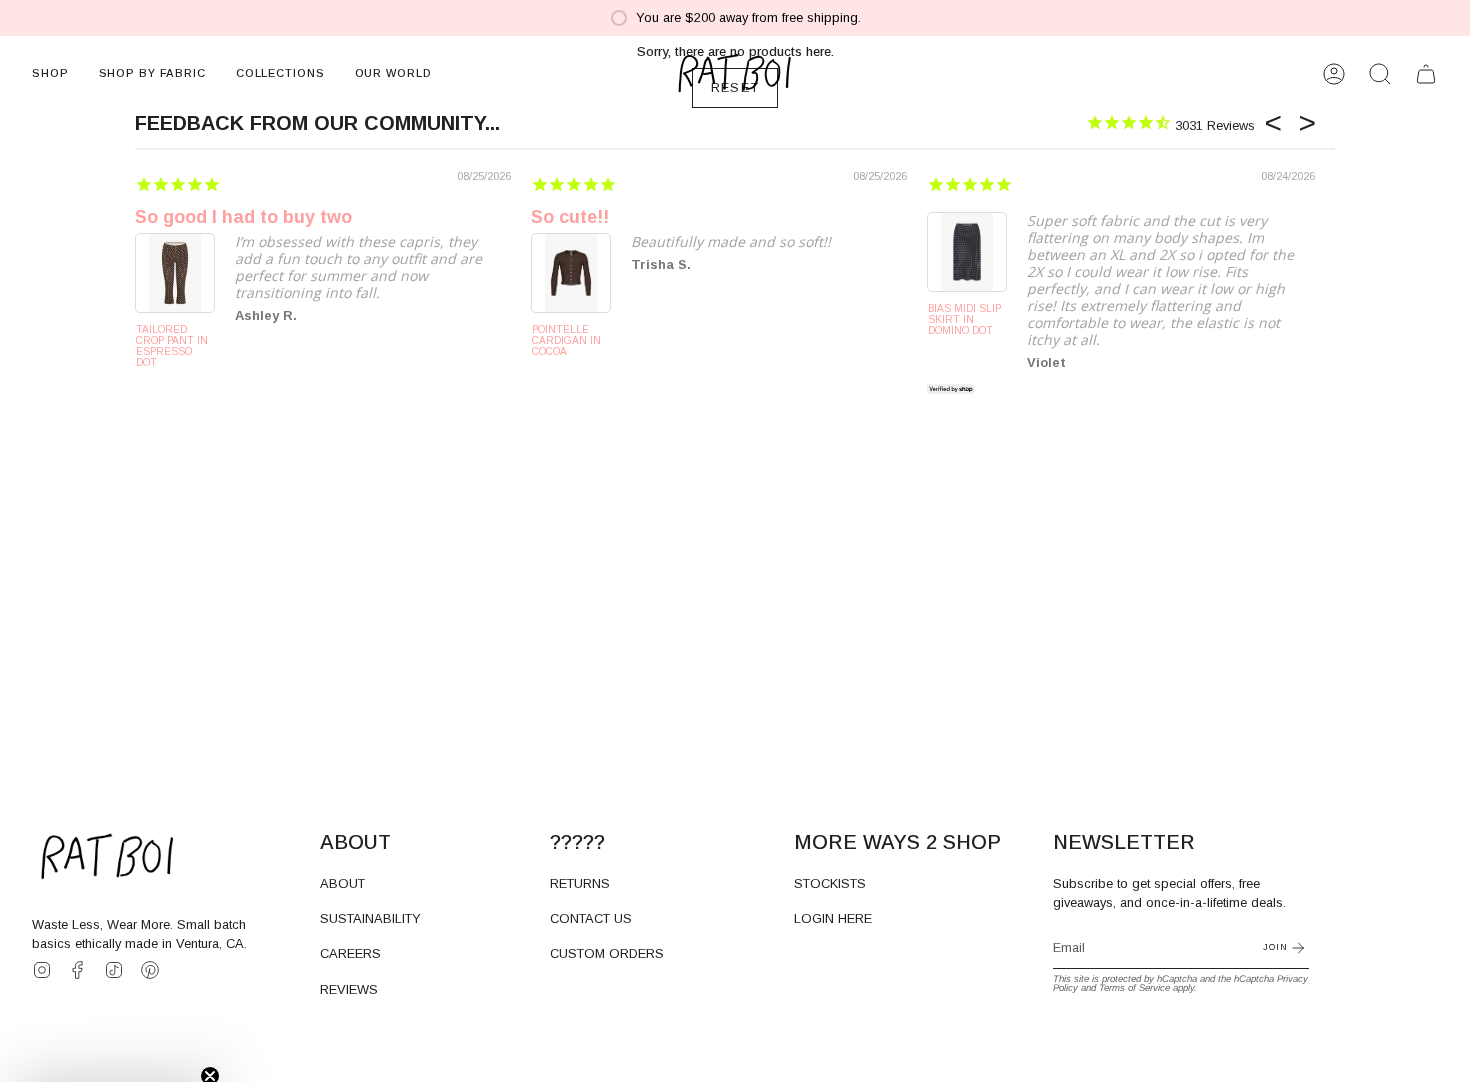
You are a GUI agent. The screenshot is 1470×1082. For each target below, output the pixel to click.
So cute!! (570, 217)
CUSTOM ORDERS (607, 953)
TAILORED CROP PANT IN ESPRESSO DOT (172, 346)
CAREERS (350, 953)
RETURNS (580, 883)
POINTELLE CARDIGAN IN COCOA (566, 340)
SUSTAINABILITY (370, 918)
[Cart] (1426, 74)
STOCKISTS (830, 883)
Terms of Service (1134, 987)
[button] (50, 74)
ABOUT (342, 883)
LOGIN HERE (833, 918)
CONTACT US (591, 918)
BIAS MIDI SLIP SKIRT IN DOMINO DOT (964, 319)
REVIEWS (349, 989)
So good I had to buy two (243, 217)
